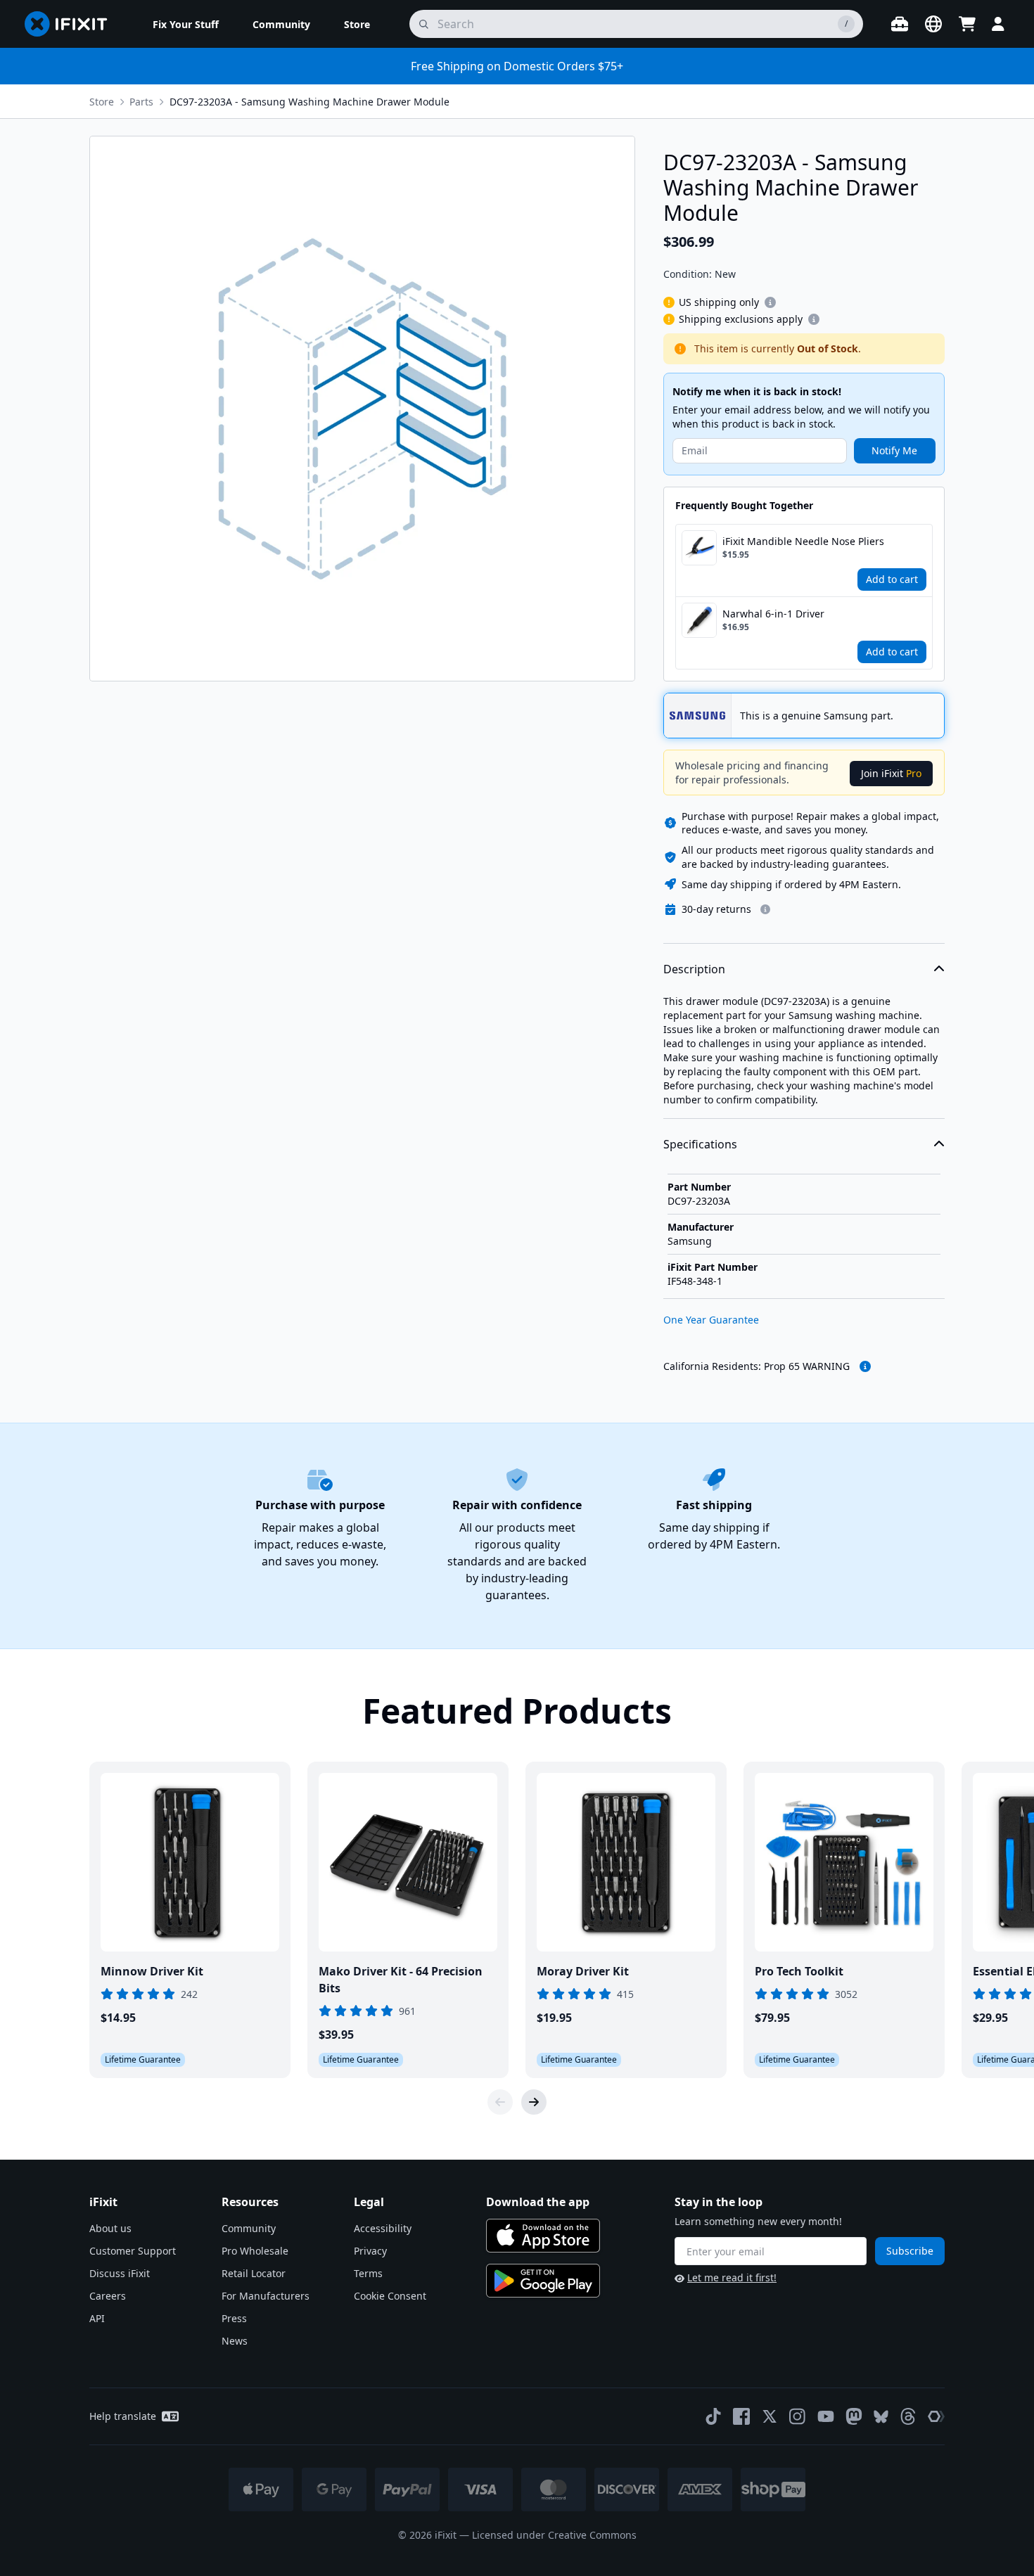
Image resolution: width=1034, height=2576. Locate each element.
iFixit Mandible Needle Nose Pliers (803, 541)
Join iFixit (891, 773)
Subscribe (910, 2251)
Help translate (123, 2416)
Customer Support (133, 2251)
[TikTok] (713, 2416)
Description (694, 969)
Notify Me (894, 450)
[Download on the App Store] (543, 2236)
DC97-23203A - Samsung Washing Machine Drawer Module (309, 102)
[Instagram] (798, 2416)
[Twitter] (770, 2416)
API (97, 2318)
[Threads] (908, 2416)
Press (234, 2318)
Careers (108, 2296)
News (235, 2341)
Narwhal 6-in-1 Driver (773, 614)
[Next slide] (534, 2102)
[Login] (998, 24)
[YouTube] (826, 2416)
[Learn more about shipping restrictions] (770, 302)
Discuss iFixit (120, 2273)
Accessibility (383, 2228)
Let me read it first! (732, 2277)
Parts (141, 102)
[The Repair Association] (936, 2416)
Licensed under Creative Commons (554, 2535)
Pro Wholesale (255, 2251)
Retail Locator (254, 2273)
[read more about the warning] (865, 1366)
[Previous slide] (500, 2102)
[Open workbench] (900, 24)
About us (110, 2228)
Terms (368, 2273)
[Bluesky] (881, 2417)
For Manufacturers (266, 2296)
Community (249, 2228)
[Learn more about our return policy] (765, 909)
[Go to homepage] (72, 24)
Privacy (370, 2251)
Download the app (538, 2202)
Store (102, 102)
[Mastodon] (854, 2416)
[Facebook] (741, 2416)
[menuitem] (186, 24)
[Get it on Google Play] (543, 2281)
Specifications (700, 1144)
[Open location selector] (933, 24)
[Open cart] (967, 24)
